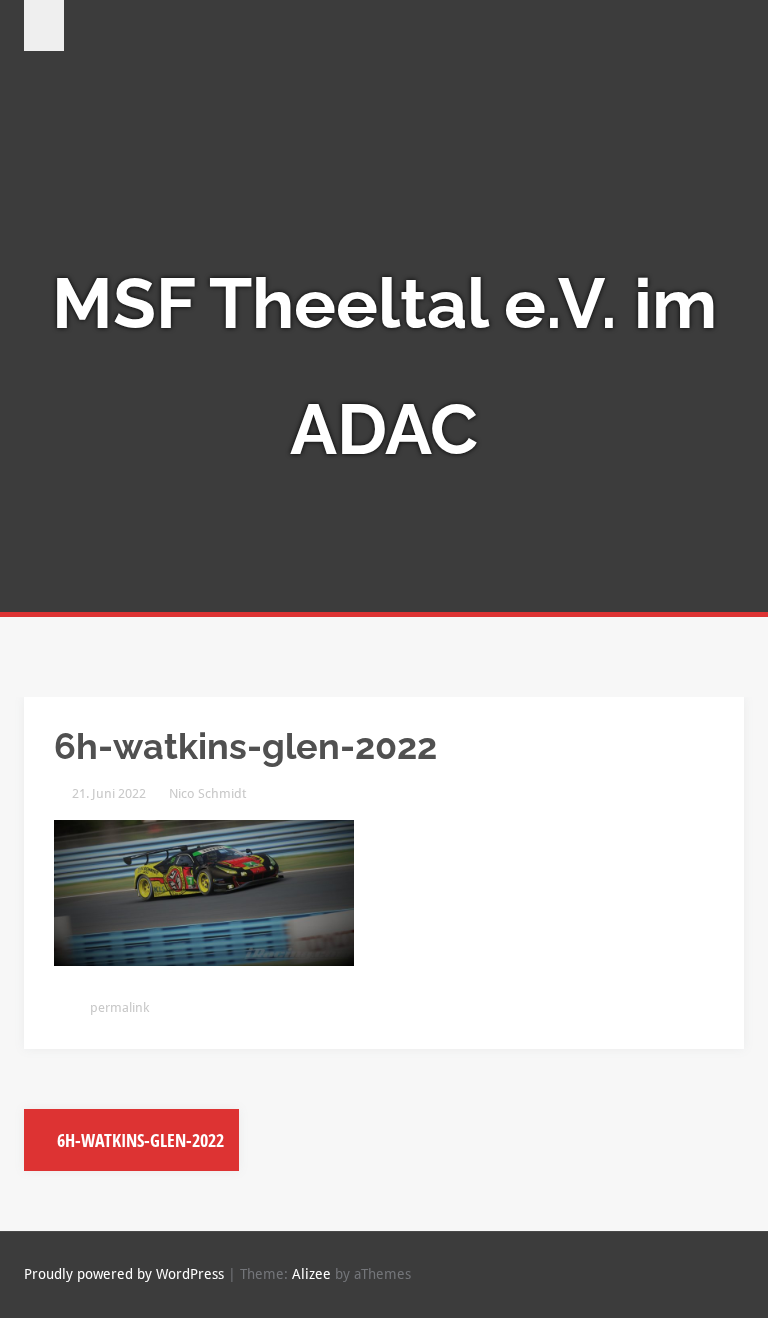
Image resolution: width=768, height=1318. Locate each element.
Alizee (311, 1274)
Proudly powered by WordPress (124, 1274)
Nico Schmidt (207, 793)
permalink (118, 1007)
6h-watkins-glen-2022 (138, 1140)
